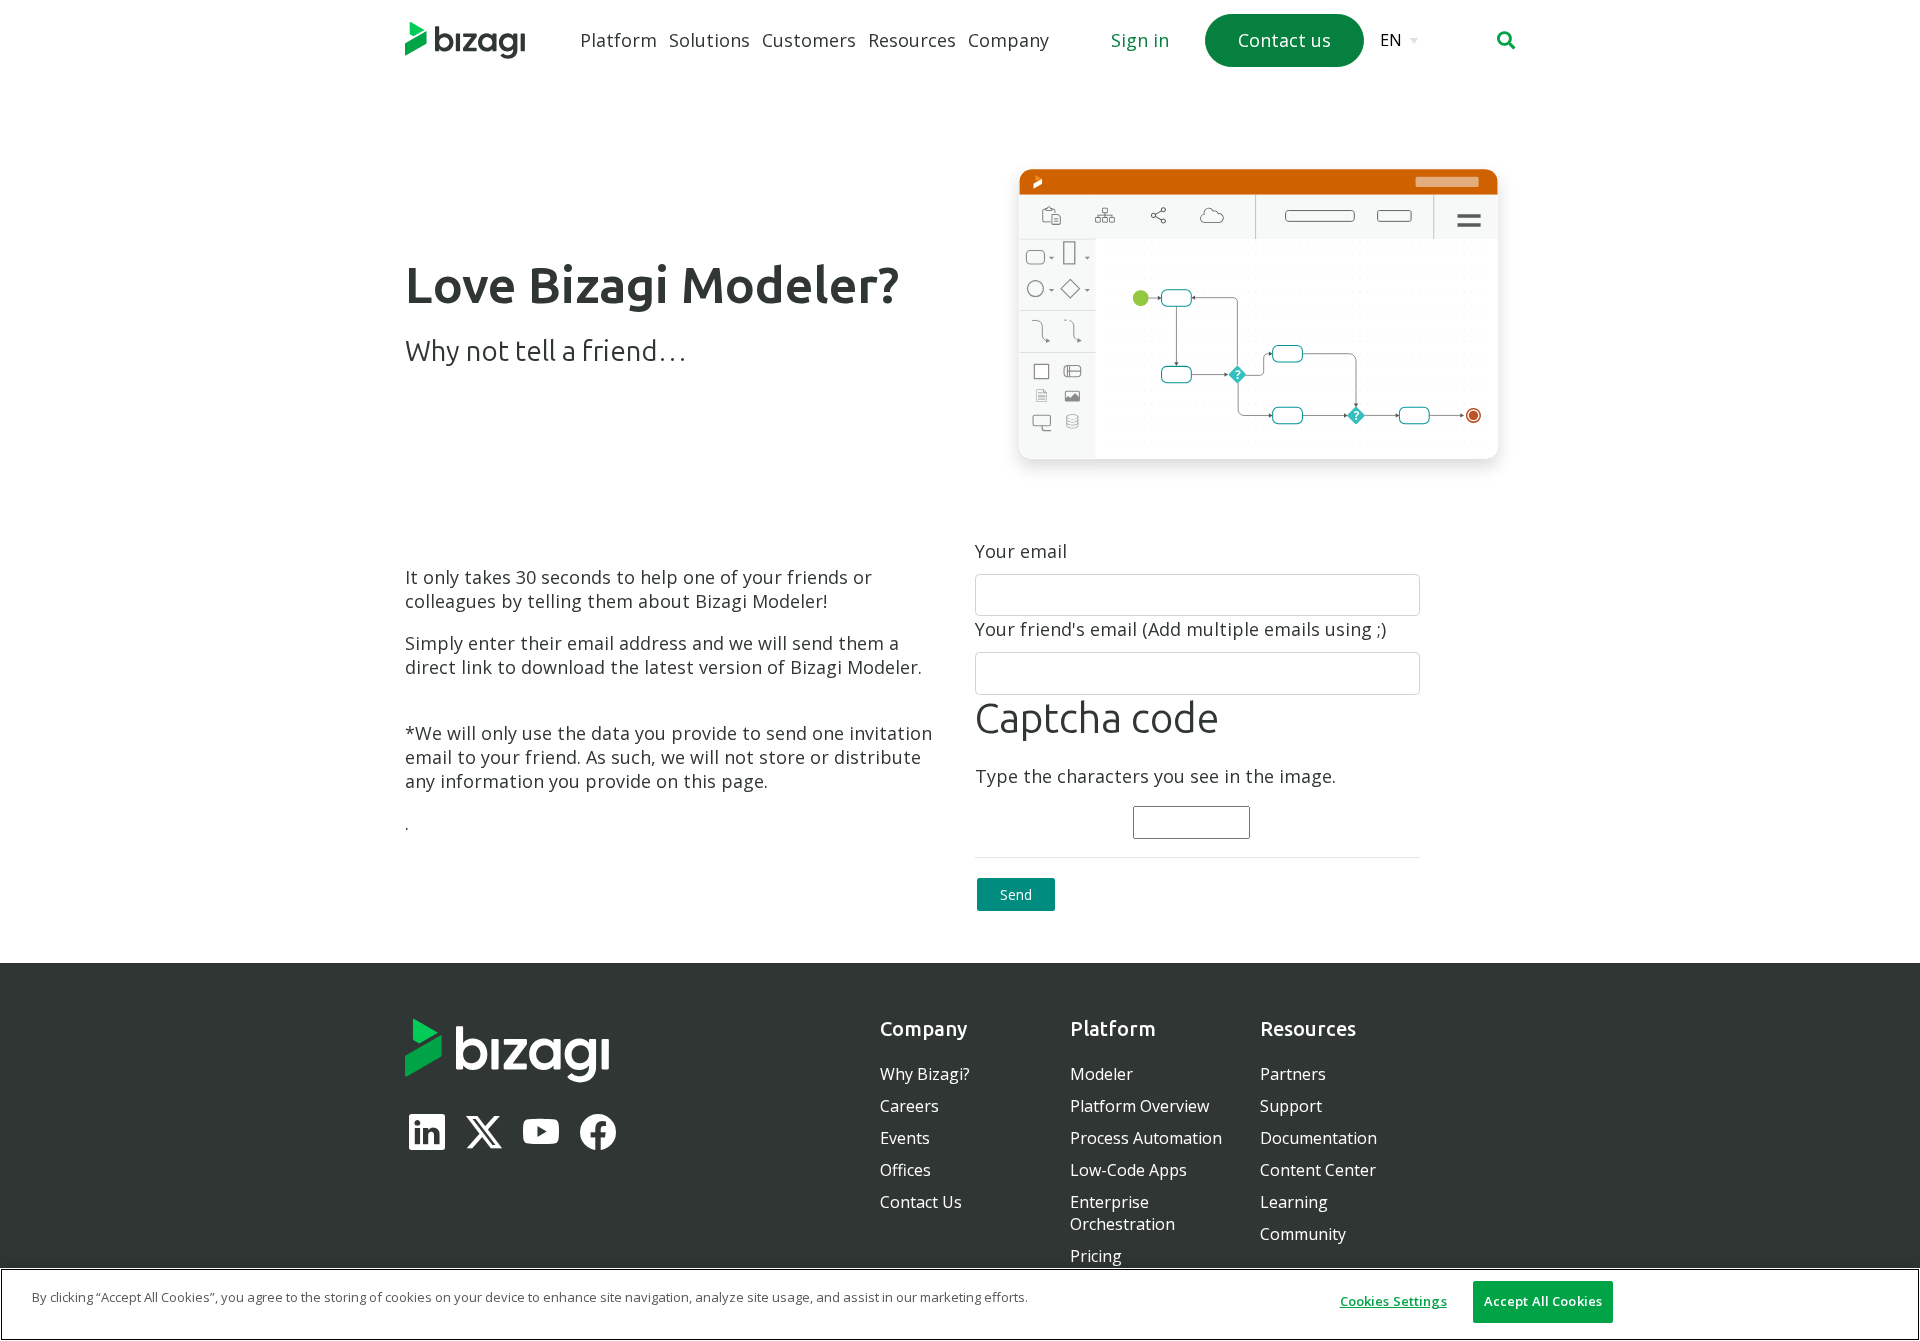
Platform (618, 40)
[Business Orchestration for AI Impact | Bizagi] (465, 41)
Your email (1021, 551)
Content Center (1318, 1170)
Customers (809, 40)
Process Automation (1146, 1138)
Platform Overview (1139, 1106)
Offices (905, 1170)
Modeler (1101, 1074)
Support (1291, 1106)
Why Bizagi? (925, 1074)
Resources (912, 40)
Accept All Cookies (1543, 1301)
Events (905, 1138)
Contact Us (921, 1202)
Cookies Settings (1393, 1301)
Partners (1293, 1074)
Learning (1294, 1202)
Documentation (1318, 1138)
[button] (1506, 40)
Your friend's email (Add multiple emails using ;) (1180, 629)
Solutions (709, 40)
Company (1008, 40)
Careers (909, 1106)
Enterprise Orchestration (1122, 1213)
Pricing (1096, 1256)
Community (1303, 1234)
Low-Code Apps (1128, 1170)
